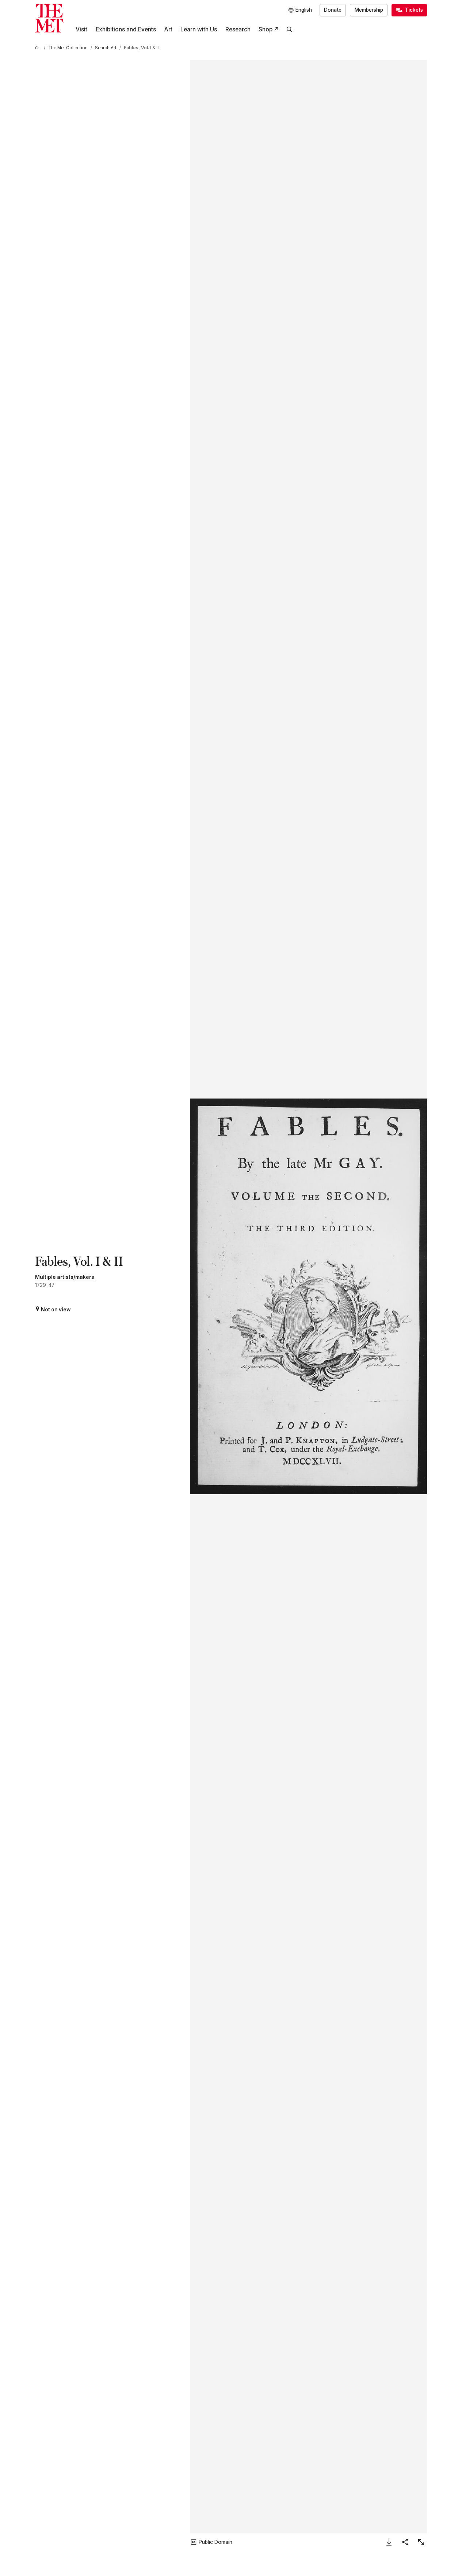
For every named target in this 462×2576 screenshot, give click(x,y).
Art (168, 29)
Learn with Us (199, 29)
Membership (369, 10)
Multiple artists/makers (65, 1277)
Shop (266, 29)
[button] (308, 1296)
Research (238, 29)
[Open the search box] (290, 30)
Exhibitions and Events (126, 29)
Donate (333, 10)
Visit (81, 29)
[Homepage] (49, 18)
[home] (38, 48)
